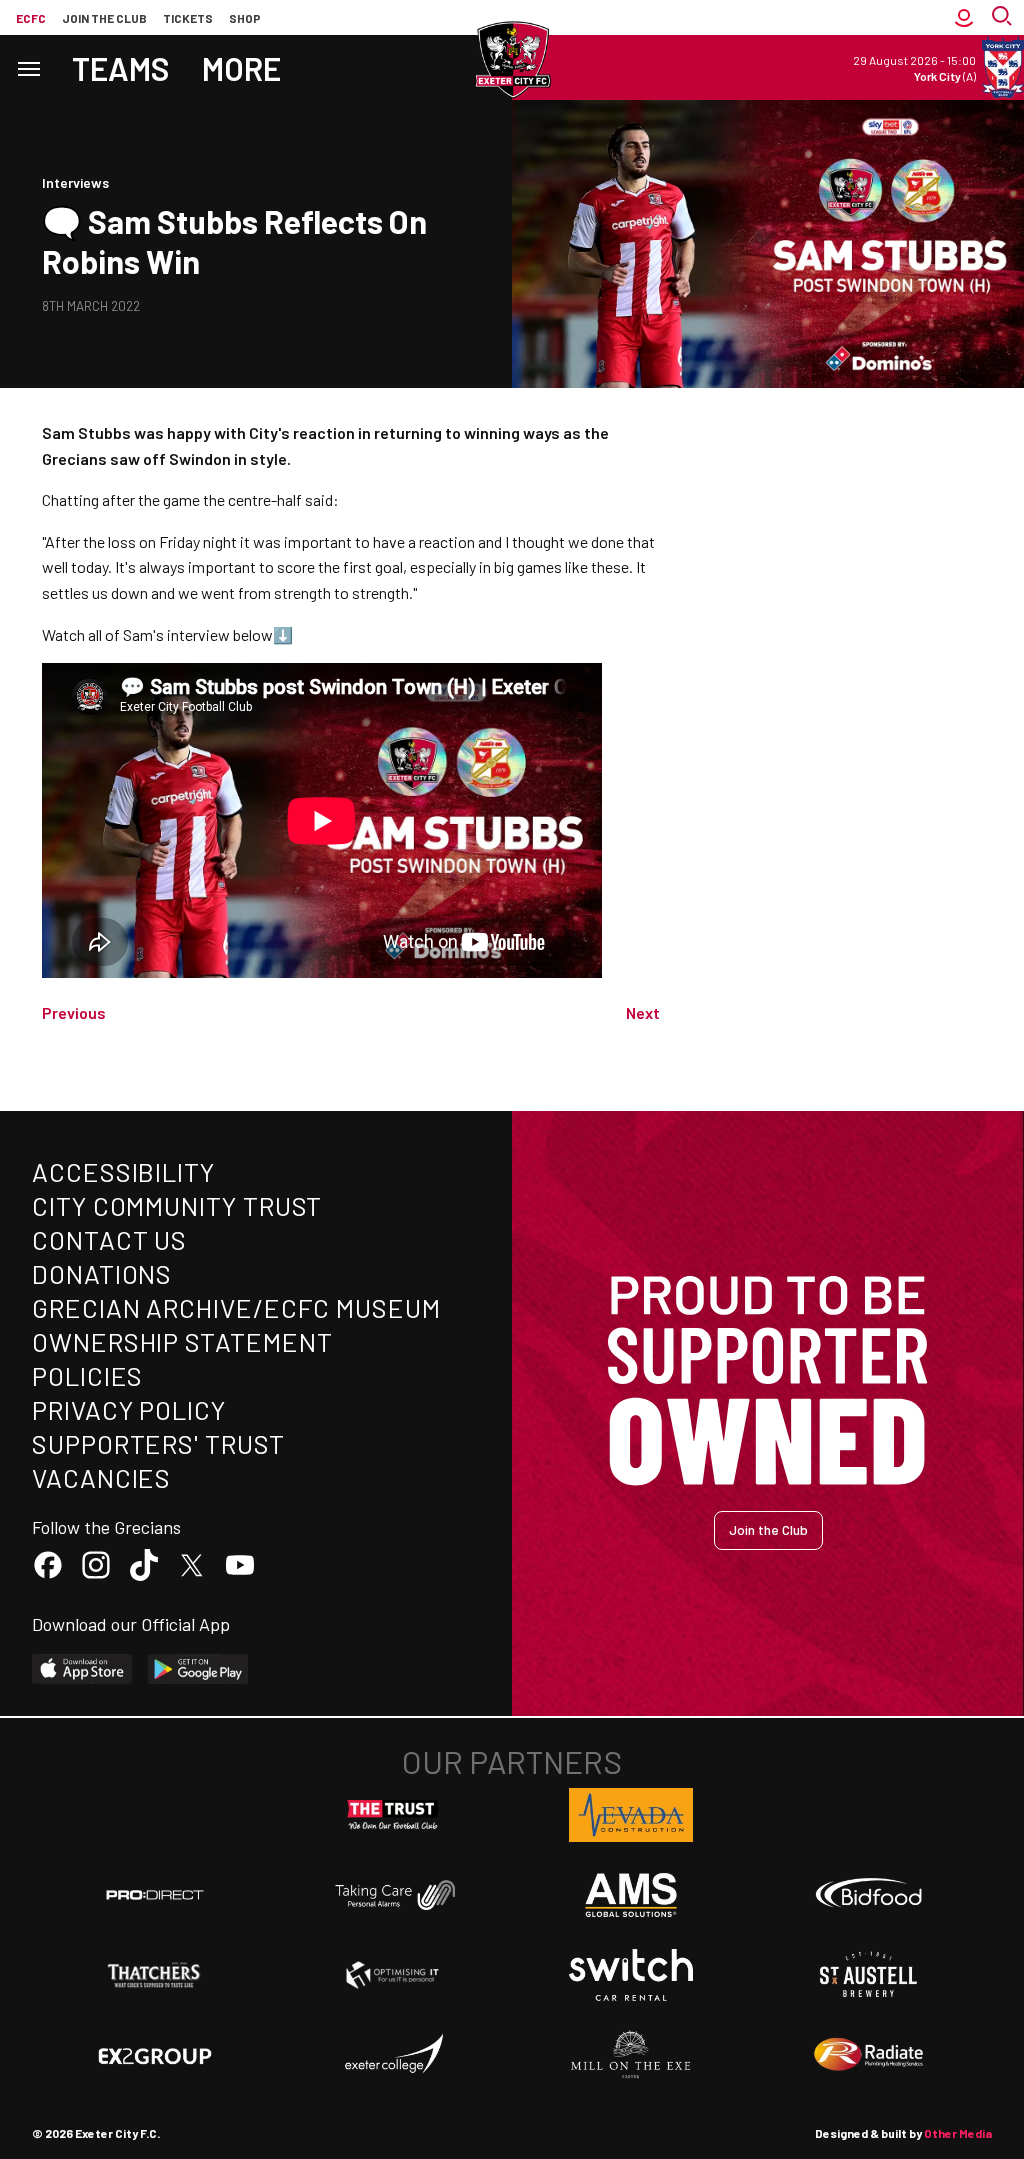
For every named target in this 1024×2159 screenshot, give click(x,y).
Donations (102, 1273)
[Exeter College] (393, 2055)
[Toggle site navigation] (28, 67)
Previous (74, 1012)
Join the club (104, 18)
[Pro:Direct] (155, 1894)
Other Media (958, 2133)
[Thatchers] (155, 1975)
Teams (121, 68)
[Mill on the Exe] (631, 2055)
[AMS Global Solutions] (631, 1895)
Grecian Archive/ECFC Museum (236, 1307)
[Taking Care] (393, 1894)
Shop (245, 18)
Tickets (188, 18)
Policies (87, 1375)
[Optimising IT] (393, 1975)
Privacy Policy (129, 1409)
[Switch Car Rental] (631, 1975)
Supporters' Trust (158, 1443)
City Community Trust (177, 1205)
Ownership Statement (182, 1341)
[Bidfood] (869, 1895)
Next (643, 1012)
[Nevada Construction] (631, 1815)
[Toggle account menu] (964, 17)
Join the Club (768, 1529)
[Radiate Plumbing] (869, 2055)
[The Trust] (393, 1815)
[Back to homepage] (512, 60)
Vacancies (101, 1477)
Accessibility (123, 1171)
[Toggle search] (1004, 17)
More (241, 68)
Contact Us (109, 1239)
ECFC (31, 18)
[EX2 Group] (155, 2055)
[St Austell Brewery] (869, 1975)
